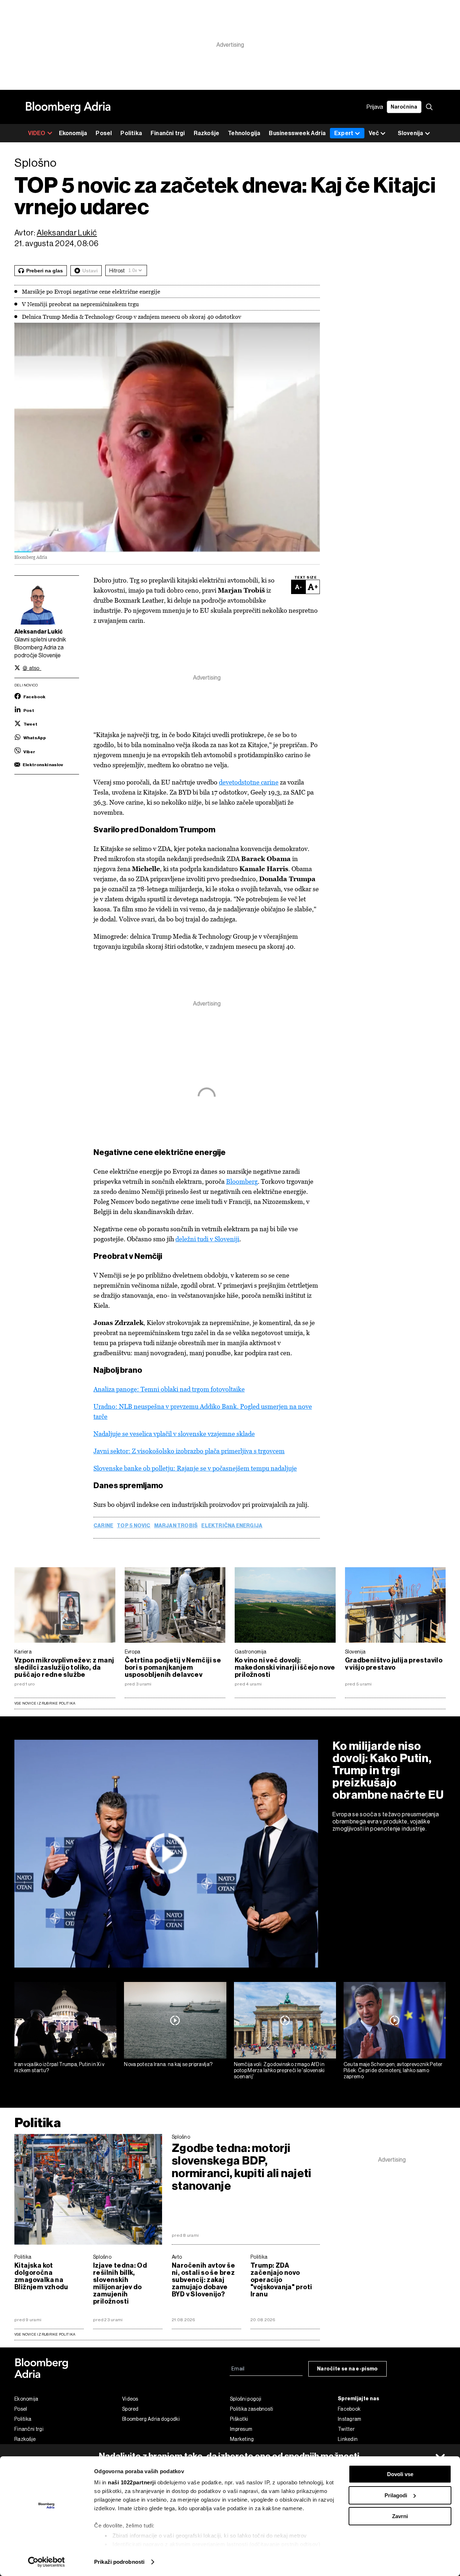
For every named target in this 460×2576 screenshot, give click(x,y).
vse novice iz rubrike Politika (45, 2334)
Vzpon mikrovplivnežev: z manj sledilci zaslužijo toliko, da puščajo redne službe (64, 1667)
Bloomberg (242, 1181)
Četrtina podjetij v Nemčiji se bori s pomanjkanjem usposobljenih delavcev (173, 1667)
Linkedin (348, 2439)
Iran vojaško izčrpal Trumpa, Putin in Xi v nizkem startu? (59, 2067)
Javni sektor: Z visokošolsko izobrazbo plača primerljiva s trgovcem (189, 1451)
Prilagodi (396, 2495)
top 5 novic (134, 1526)
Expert (344, 133)
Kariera (23, 1652)
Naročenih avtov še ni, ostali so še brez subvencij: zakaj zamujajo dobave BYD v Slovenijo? (203, 2280)
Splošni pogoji (246, 2399)
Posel (104, 133)
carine (103, 1526)
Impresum (241, 2429)
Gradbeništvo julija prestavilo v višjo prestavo (394, 1664)
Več (374, 133)
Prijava (375, 107)
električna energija (232, 1526)
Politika (131, 133)
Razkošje (207, 133)
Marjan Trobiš (176, 1526)
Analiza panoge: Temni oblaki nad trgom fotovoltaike (169, 1389)
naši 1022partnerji (132, 2482)
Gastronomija (251, 1652)
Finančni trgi (168, 133)
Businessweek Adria (297, 133)
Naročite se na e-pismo (348, 2369)
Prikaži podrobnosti (119, 2562)
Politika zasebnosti (252, 2409)
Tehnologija (244, 133)
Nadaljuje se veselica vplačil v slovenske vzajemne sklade (174, 1434)
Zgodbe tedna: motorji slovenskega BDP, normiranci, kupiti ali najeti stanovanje (242, 2167)
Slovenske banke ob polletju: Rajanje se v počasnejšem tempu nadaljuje (195, 1468)
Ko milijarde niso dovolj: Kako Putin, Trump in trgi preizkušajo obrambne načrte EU (388, 1770)
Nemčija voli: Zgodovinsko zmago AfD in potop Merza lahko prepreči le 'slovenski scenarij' (279, 2070)
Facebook (349, 2409)
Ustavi (90, 271)
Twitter (346, 2429)
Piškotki (239, 2419)
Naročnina (404, 107)
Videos (130, 2399)
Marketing (242, 2439)
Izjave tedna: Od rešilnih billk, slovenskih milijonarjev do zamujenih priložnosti (120, 2283)
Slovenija (355, 1652)
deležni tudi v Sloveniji (207, 1239)
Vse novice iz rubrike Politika (45, 1703)
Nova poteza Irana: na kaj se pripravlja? (168, 2064)
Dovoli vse (400, 2474)
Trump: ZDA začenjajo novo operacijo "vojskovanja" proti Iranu (281, 2280)
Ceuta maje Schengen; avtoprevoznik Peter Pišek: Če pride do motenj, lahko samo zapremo (393, 2070)
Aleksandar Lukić (67, 233)
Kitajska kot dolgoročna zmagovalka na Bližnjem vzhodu (41, 2276)
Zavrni (400, 2516)
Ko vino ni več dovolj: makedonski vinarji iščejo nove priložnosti (285, 1667)
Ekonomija (73, 133)
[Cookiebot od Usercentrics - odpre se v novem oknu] (47, 2562)
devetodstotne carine (249, 782)
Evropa (133, 1652)
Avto (177, 2257)
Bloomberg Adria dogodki (151, 2419)
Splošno (181, 2137)
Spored (130, 2409)
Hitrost (117, 271)
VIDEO (37, 133)
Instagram (350, 2419)
